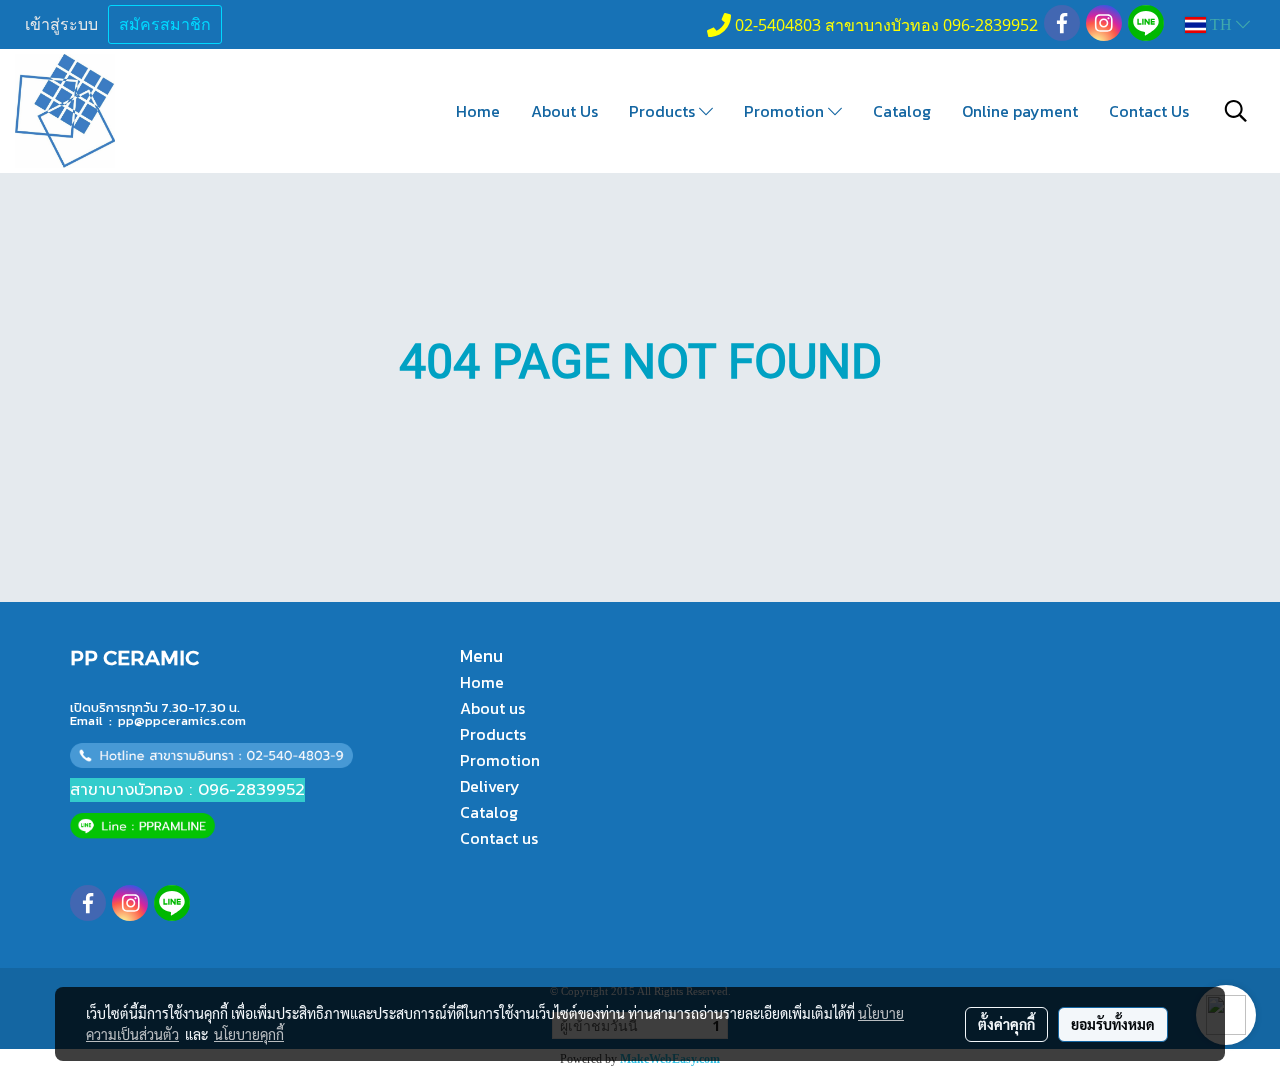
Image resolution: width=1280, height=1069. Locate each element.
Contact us (499, 838)
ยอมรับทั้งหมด (1113, 1024)
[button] (1236, 111)
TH (1221, 24)
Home (478, 111)
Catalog (902, 111)
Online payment (1020, 111)
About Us (564, 111)
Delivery (490, 786)
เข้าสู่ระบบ (61, 24)
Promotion (786, 111)
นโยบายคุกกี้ (249, 1034)
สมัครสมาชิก (165, 24)
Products (664, 111)
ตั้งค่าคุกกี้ (1006, 1024)
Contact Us (1149, 111)
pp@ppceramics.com (182, 720)
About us (492, 708)
